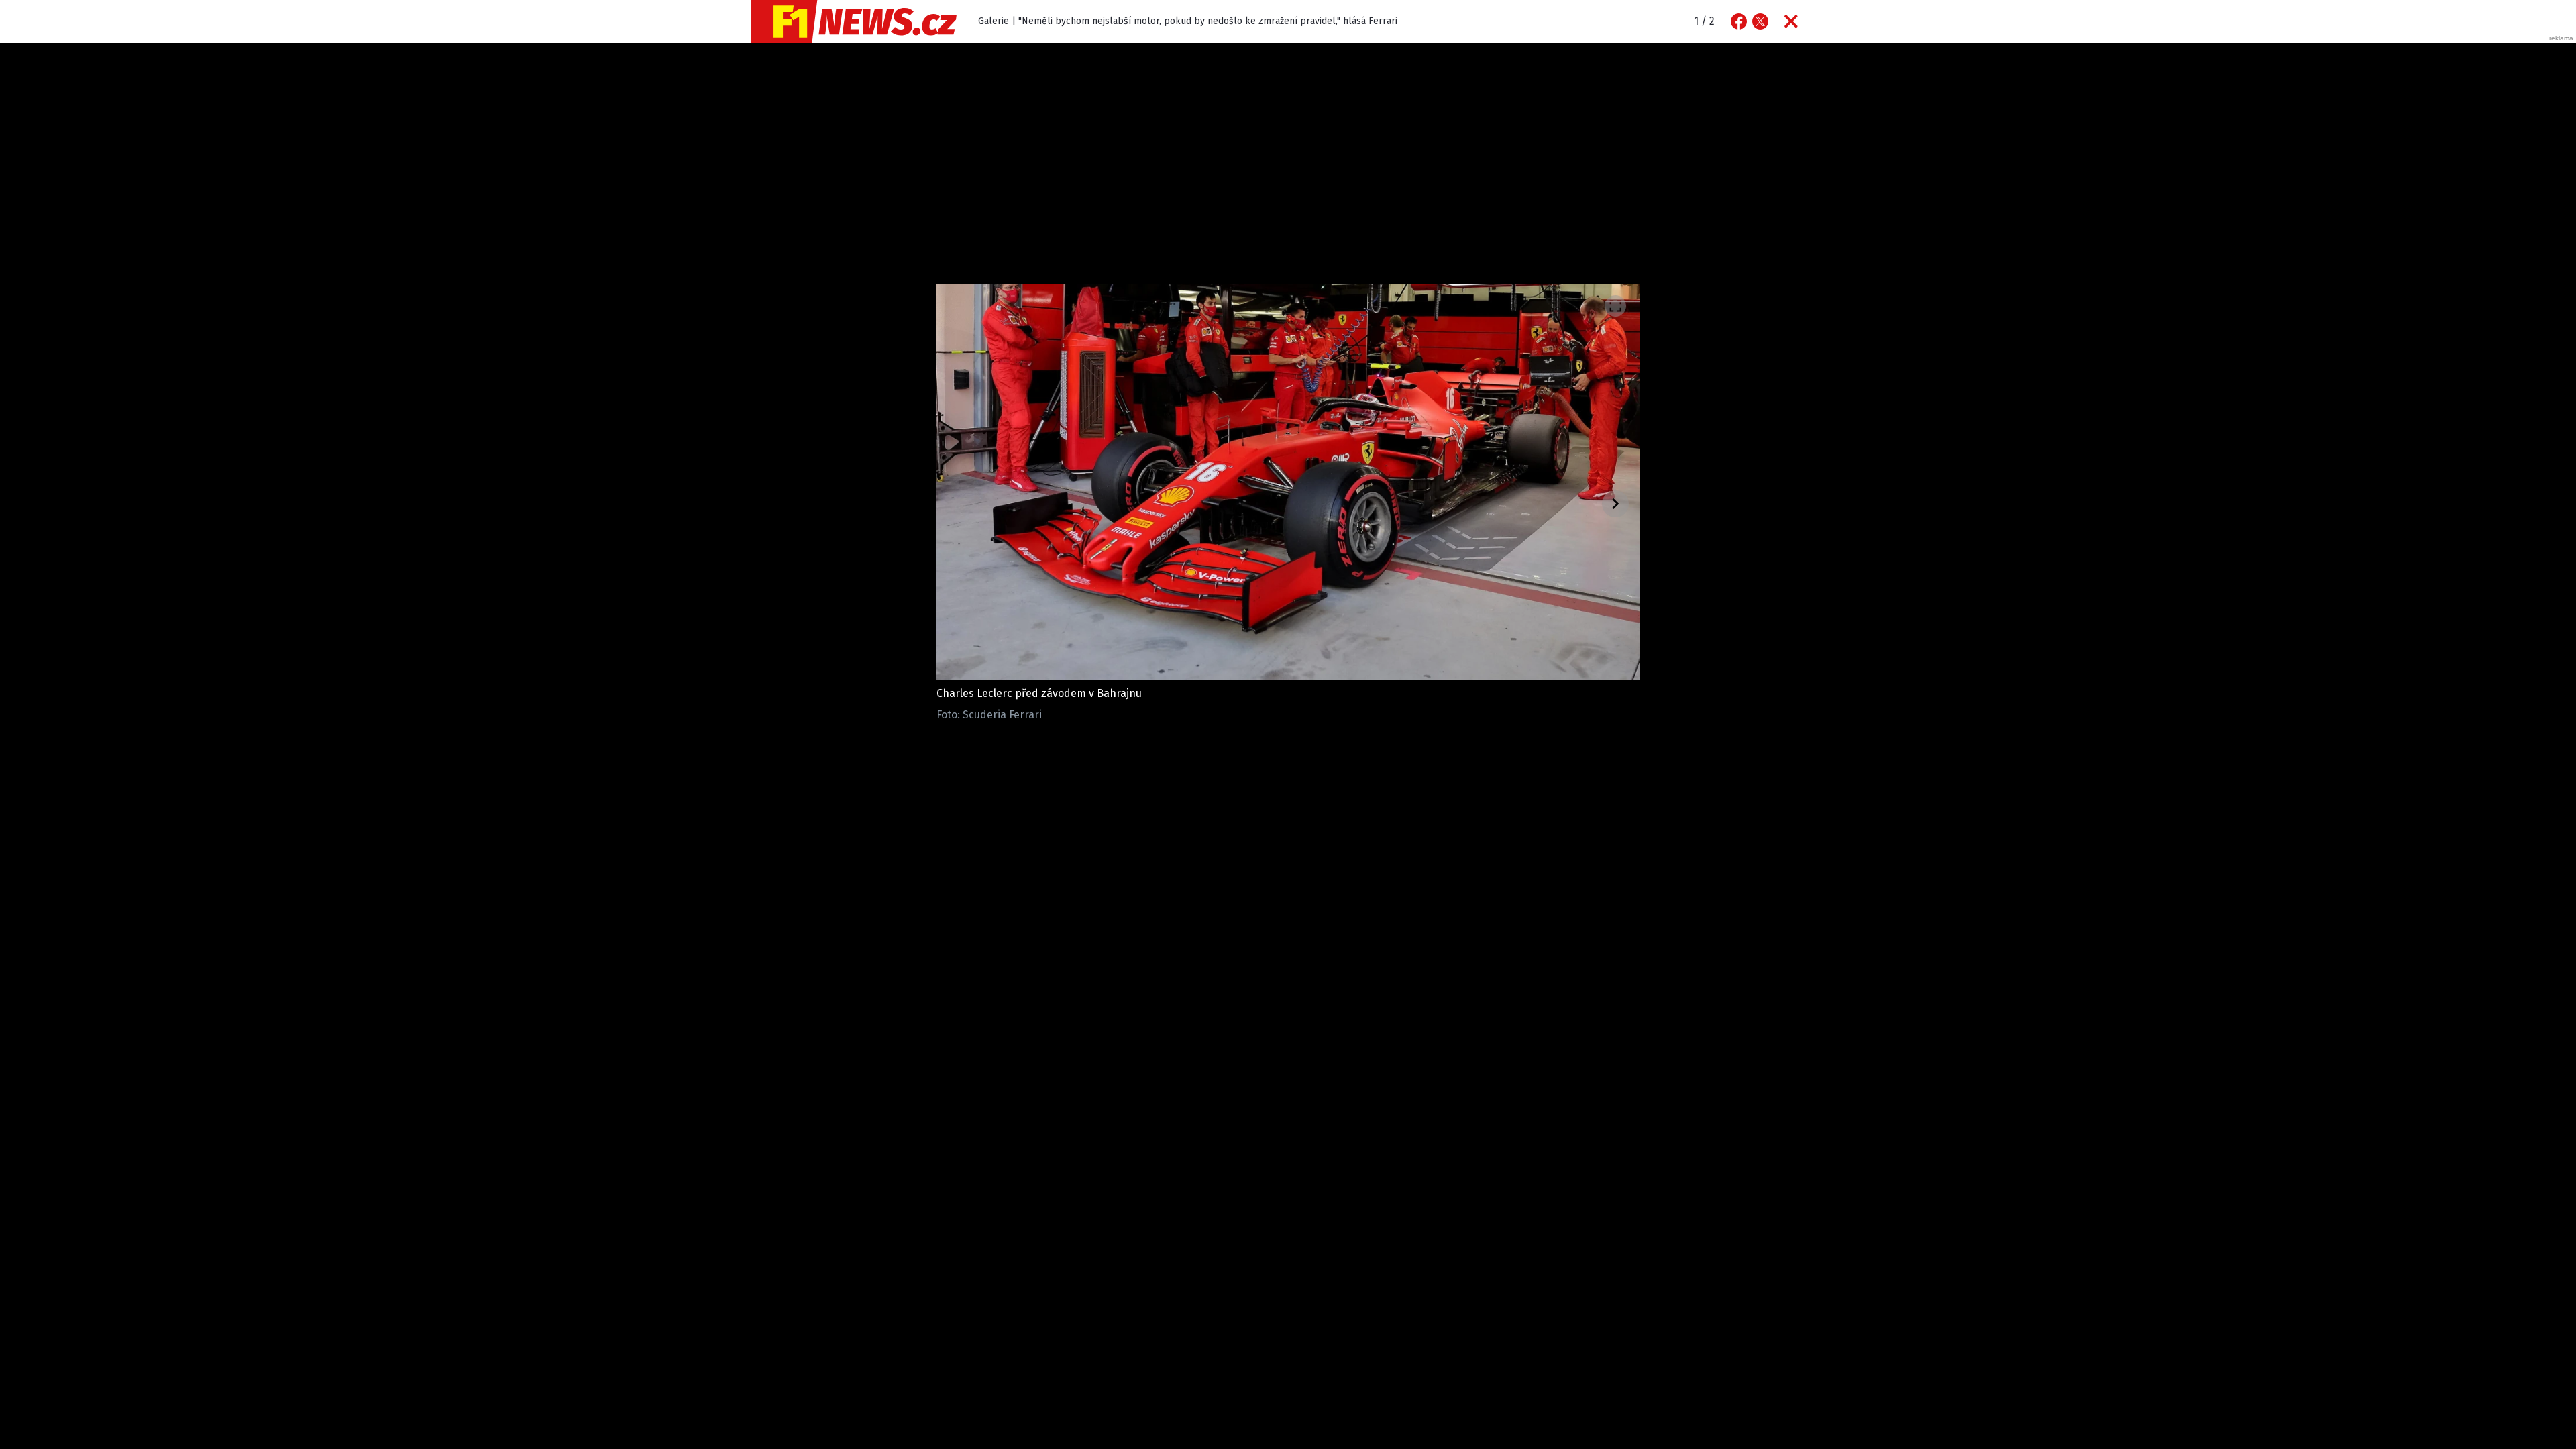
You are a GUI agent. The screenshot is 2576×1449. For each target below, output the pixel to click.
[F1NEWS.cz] (854, 21)
